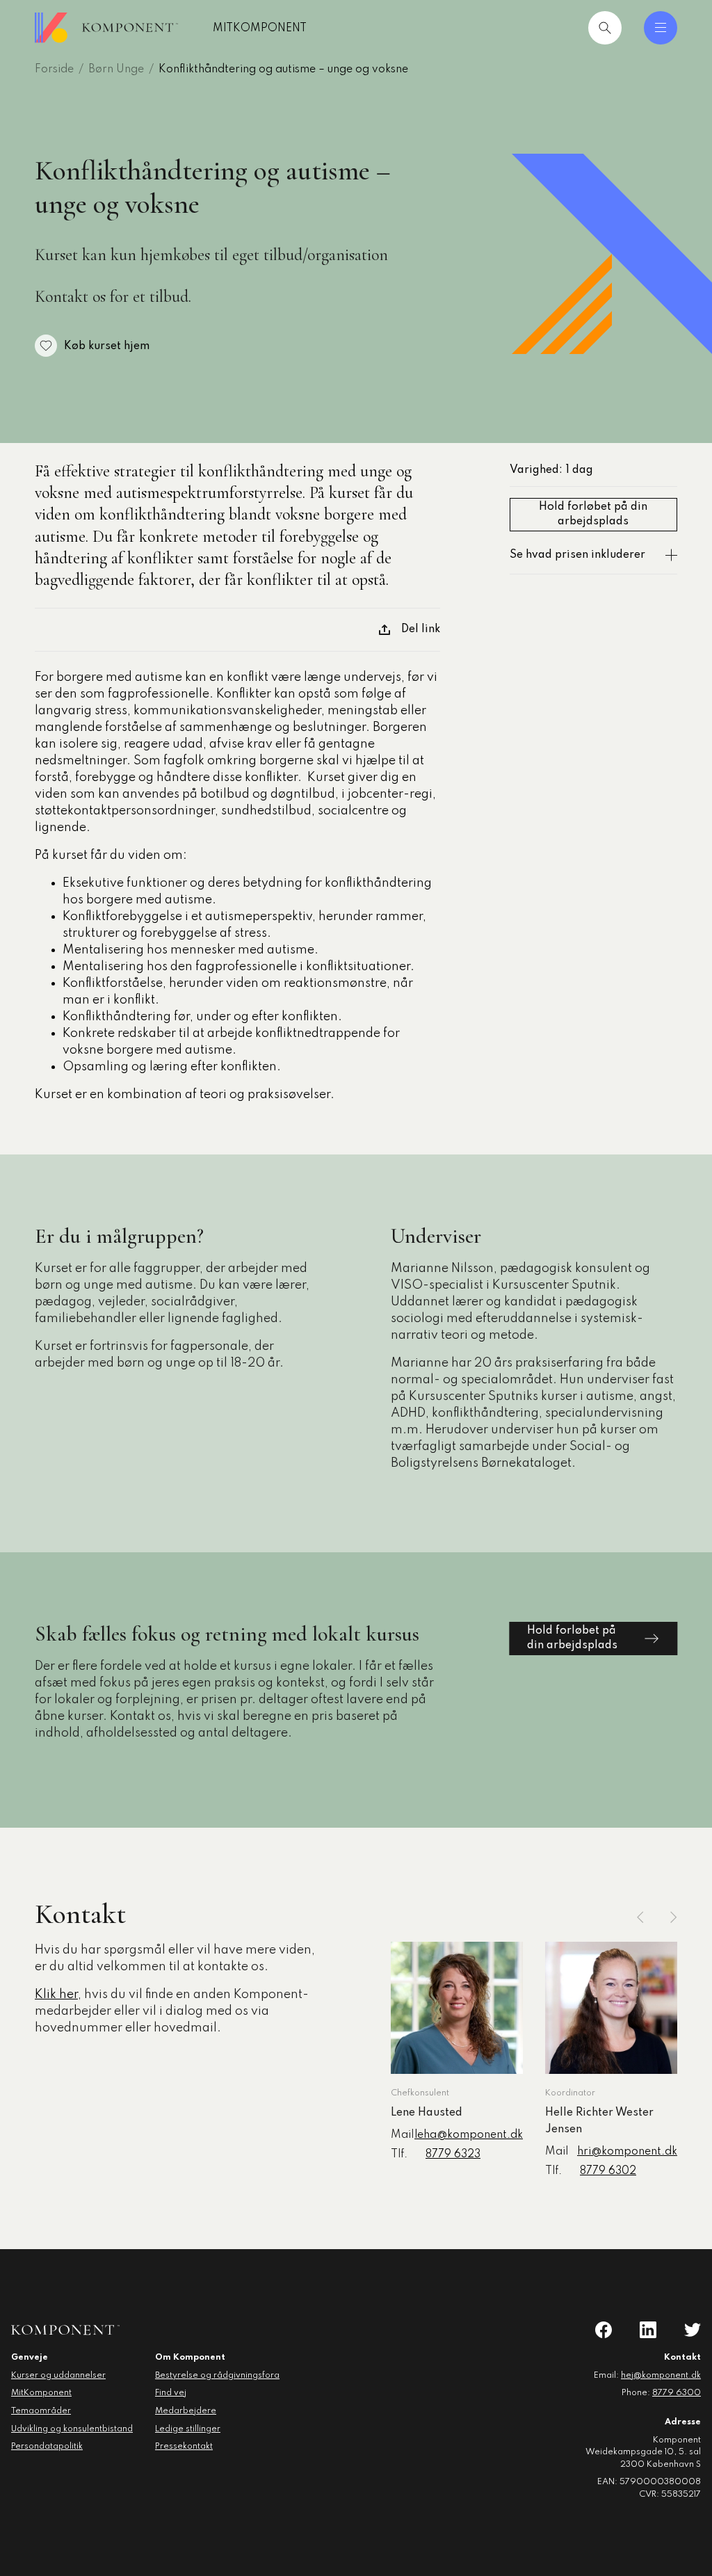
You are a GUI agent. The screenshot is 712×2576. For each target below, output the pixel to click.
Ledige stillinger (188, 2429)
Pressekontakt (184, 2447)
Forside (54, 70)
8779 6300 (677, 2393)
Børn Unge (116, 70)
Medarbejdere (186, 2411)
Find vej (171, 2393)
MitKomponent (260, 29)
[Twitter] (693, 2330)
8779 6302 (608, 2171)
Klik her (56, 1995)
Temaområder (41, 2411)
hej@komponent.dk (661, 2376)
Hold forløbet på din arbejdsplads (593, 514)
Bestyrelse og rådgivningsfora (217, 2376)
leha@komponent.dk (469, 2135)
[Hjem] (106, 28)
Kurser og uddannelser (58, 2376)
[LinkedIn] (648, 2330)
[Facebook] (604, 2330)
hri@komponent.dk (627, 2152)
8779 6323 (453, 2155)
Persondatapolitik (47, 2447)
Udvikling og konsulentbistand (72, 2429)
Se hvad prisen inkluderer (577, 555)
